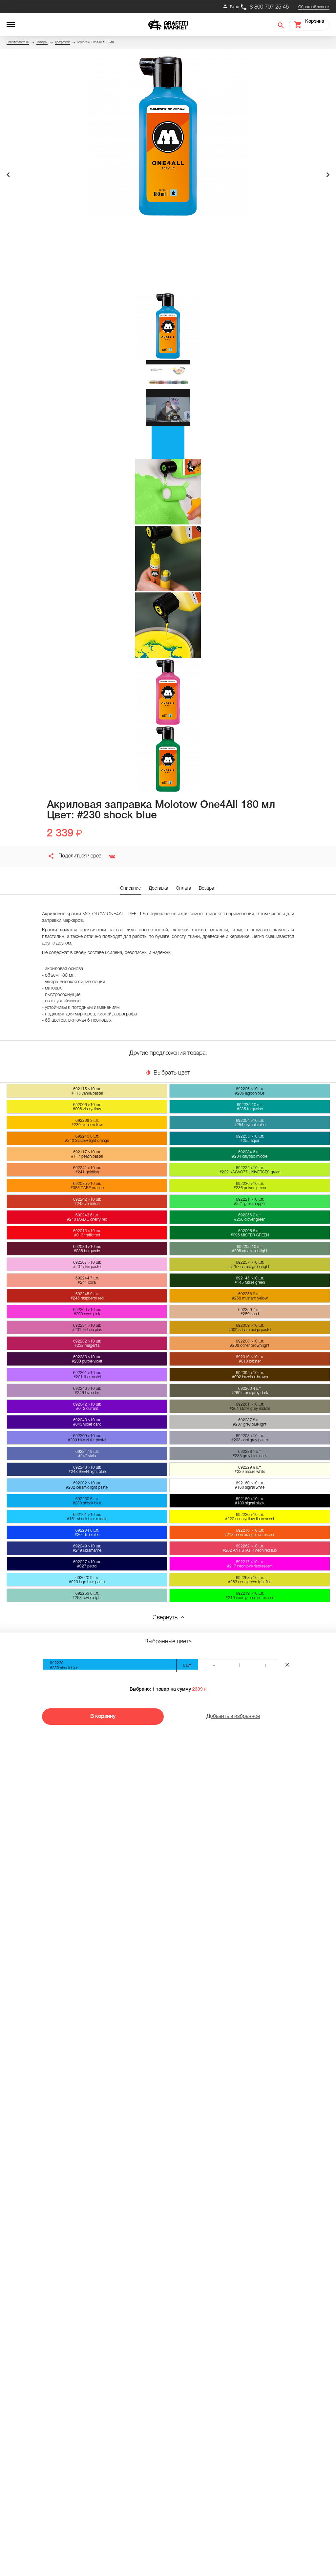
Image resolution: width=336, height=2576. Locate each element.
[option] (168, 136)
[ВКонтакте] (110, 856)
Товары (42, 43)
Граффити (63, 43)
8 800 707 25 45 (269, 7)
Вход (235, 7)
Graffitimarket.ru (18, 43)
